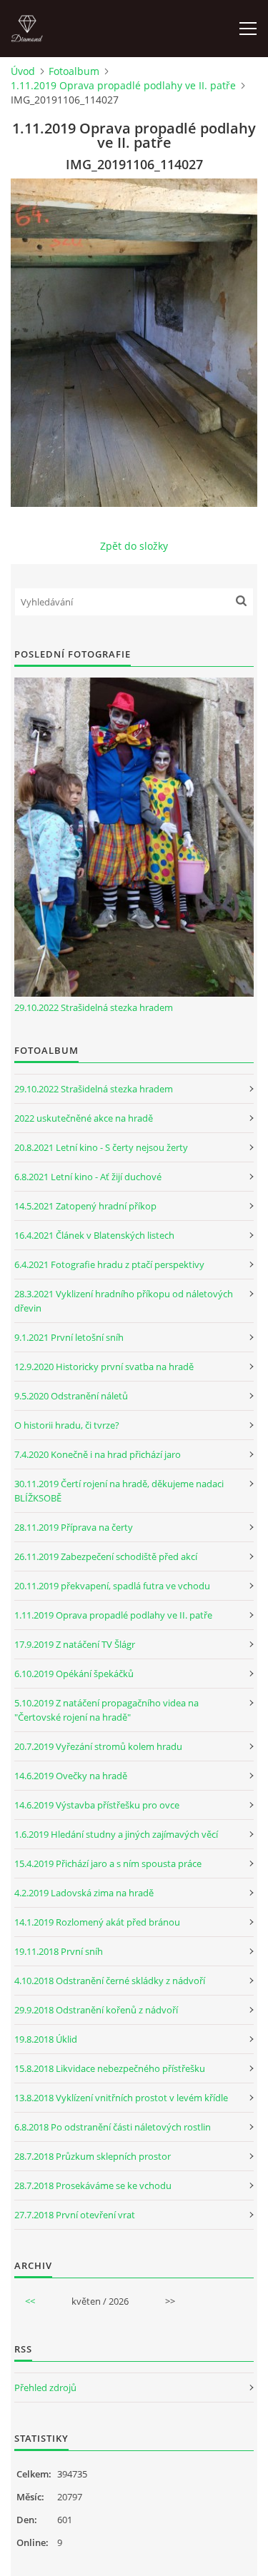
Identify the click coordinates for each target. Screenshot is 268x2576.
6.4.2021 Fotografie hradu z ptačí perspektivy (109, 1264)
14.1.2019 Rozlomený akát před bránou (97, 1922)
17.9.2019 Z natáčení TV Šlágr (75, 1644)
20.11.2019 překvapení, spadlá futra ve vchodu (112, 1586)
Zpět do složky (134, 546)
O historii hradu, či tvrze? (67, 1425)
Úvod (23, 71)
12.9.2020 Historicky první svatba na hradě (104, 1367)
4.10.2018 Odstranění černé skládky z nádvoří (110, 1981)
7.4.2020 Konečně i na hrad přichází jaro (98, 1454)
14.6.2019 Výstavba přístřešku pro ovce (97, 1805)
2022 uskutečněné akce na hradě (84, 1118)
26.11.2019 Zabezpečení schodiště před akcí (106, 1556)
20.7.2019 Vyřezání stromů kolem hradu (98, 1746)
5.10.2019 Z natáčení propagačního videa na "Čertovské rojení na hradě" (106, 1710)
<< (30, 2301)
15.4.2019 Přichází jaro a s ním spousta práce (108, 1863)
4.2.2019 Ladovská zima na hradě (84, 1893)
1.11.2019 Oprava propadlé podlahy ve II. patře (123, 85)
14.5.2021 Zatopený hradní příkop (85, 1206)
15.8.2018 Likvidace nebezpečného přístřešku (110, 2068)
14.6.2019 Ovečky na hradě (71, 1776)
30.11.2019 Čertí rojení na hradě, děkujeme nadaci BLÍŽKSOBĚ (119, 1491)
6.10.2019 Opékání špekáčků (74, 1674)
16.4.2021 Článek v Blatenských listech (94, 1235)
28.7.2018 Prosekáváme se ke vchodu (93, 2185)
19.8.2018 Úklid (46, 2039)
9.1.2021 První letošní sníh (69, 1337)
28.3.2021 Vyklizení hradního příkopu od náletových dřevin (124, 1301)
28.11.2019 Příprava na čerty (74, 1527)
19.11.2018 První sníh (59, 1951)
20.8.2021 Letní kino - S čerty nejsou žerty (101, 1147)
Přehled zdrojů (45, 2388)
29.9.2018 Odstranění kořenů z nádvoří (96, 2010)
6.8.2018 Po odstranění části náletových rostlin (113, 2127)
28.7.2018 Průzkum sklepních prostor (93, 2156)
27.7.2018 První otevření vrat (75, 2215)
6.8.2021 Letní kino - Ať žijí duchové (88, 1177)
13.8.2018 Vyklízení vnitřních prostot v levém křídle (121, 2098)
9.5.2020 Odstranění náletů (71, 1396)
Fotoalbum (74, 71)
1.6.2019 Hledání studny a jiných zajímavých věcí (116, 1834)
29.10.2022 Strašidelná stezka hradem (94, 1007)
